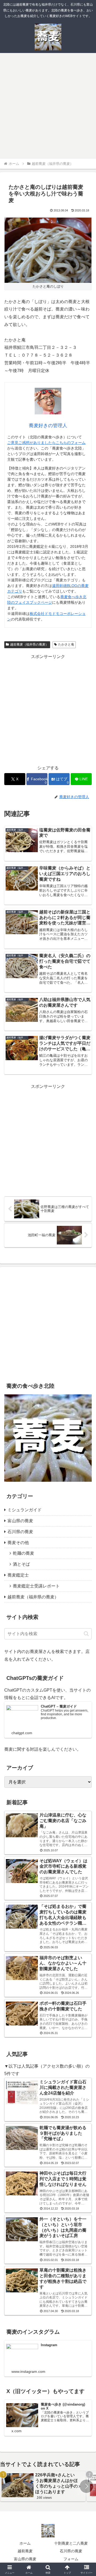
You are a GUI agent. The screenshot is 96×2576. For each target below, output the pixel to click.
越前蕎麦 (25, 2551)
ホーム (25, 2543)
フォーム (71, 2559)
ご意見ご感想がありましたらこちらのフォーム (46, 443)
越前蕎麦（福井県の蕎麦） (29, 644)
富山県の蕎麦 (25, 2559)
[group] (43, 2486)
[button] (86, 1634)
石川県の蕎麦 (71, 2551)
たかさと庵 (66, 644)
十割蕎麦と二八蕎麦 (71, 2543)
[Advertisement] (48, 107)
